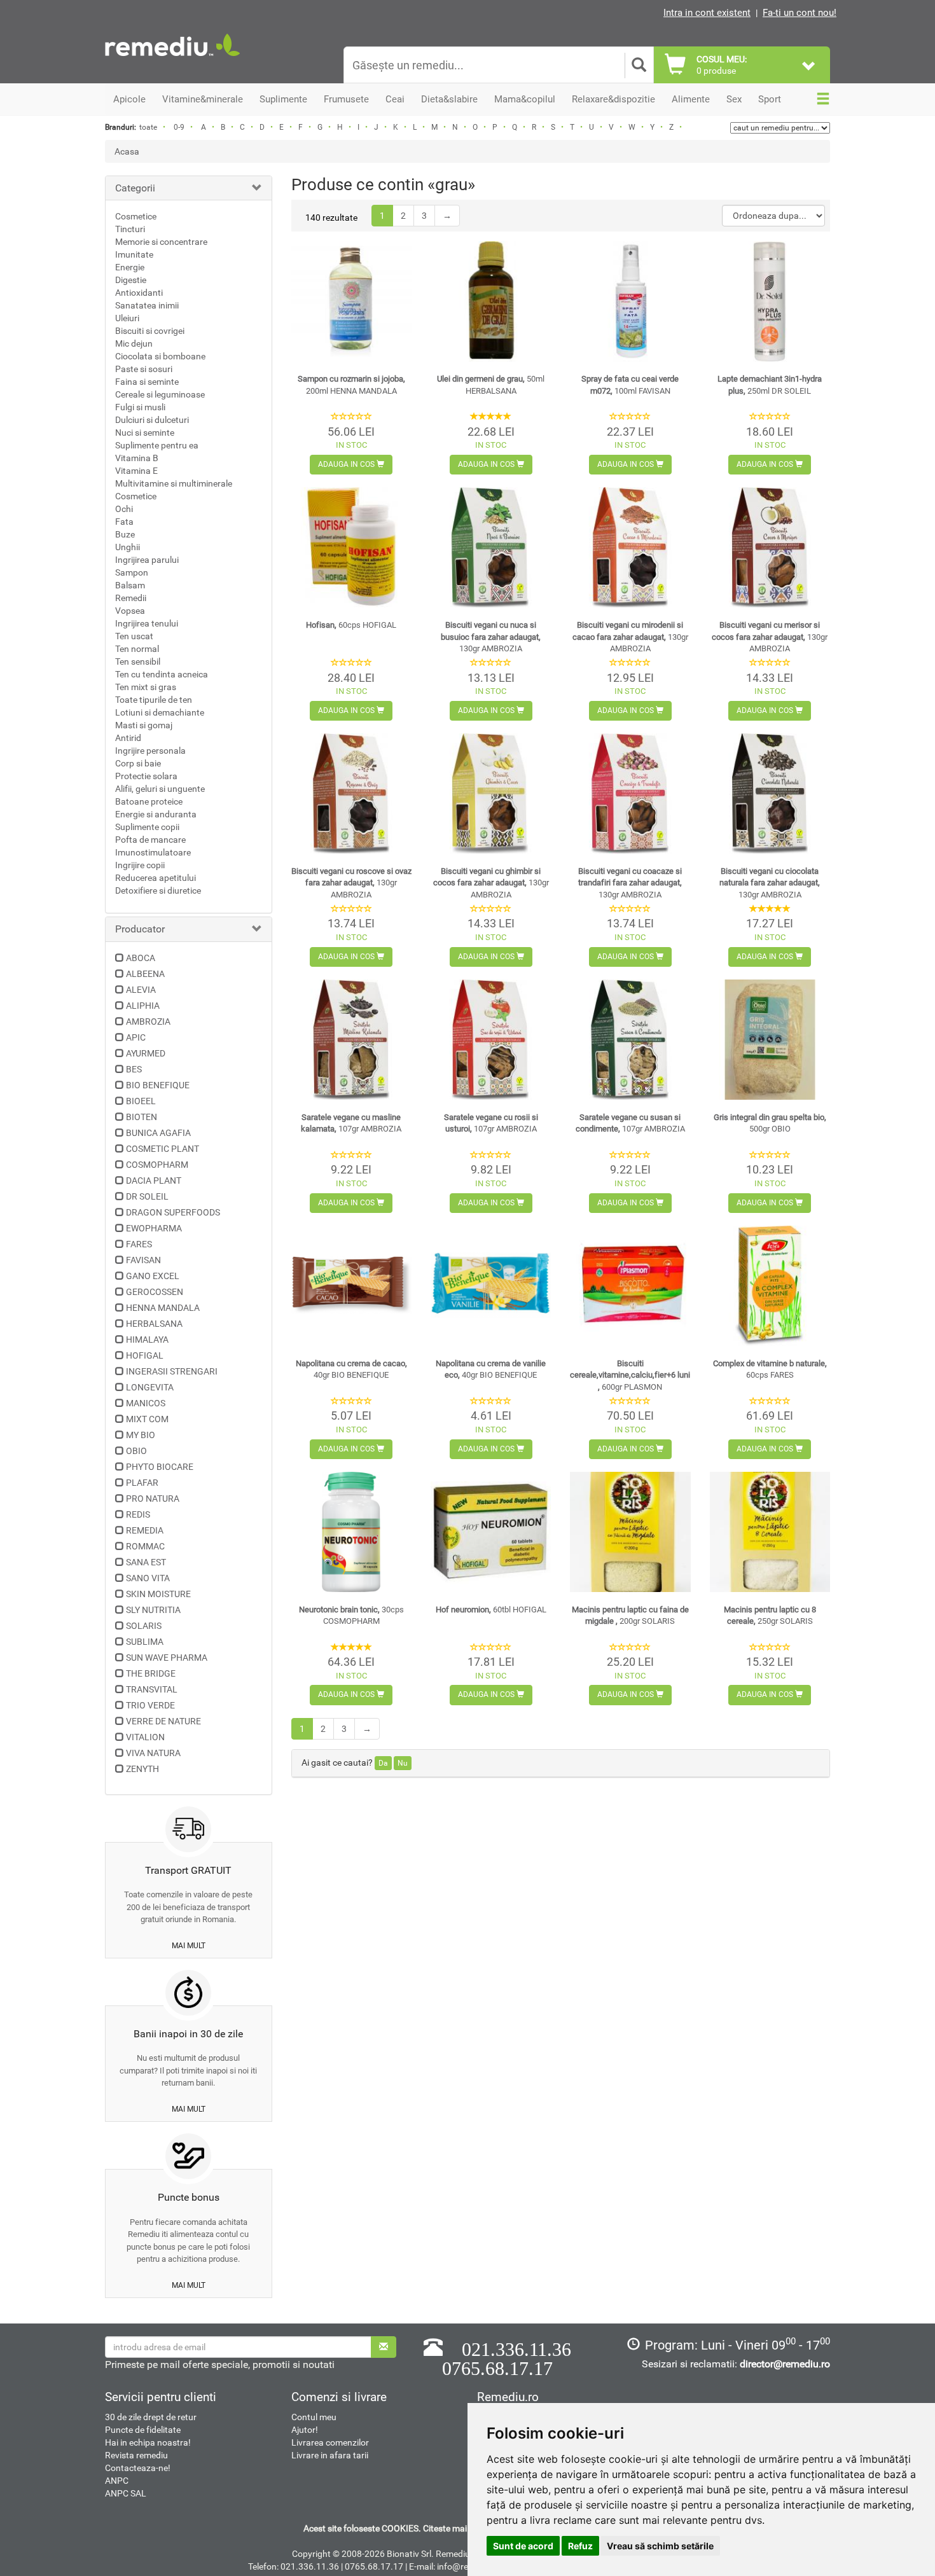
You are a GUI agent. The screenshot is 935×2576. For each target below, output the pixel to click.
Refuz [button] (580, 2546)
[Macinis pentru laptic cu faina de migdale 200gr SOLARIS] (630, 1532)
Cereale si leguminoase (160, 394)
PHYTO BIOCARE (160, 1467)
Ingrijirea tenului (147, 623)
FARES (139, 1244)
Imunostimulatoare (153, 852)
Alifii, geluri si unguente (160, 789)
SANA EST (146, 1562)
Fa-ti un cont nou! (800, 13)
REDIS (138, 1514)
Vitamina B (137, 458)
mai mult (189, 1946)
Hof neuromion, (491, 1610)
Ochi (124, 509)
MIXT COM (147, 1419)
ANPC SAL (126, 2493)
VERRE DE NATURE (163, 1721)
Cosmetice (136, 216)
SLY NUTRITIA (153, 1610)
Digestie (131, 280)
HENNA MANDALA (163, 1308)
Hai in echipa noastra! (148, 2442)
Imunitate (134, 254)
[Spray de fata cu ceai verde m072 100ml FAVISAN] (630, 301)
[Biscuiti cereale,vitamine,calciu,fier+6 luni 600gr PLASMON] (630, 1286)
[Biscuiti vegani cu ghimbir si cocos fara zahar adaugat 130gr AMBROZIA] (491, 793)
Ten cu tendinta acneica (162, 674)
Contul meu (314, 2417)
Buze (125, 534)
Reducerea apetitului (156, 878)
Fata (124, 522)
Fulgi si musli (140, 407)
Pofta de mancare (150, 840)
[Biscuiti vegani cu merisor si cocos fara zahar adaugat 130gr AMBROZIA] (770, 547)
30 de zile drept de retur (151, 2417)
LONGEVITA (150, 1387)
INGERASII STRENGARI (172, 1371)
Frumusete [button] (346, 99)
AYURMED (146, 1053)
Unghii (128, 547)
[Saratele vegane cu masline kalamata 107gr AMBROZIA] (351, 1040)
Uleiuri (127, 318)
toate (148, 127)
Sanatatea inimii (147, 305)
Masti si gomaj (144, 725)
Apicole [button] (129, 99)
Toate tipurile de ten (154, 700)
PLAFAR (142, 1483)
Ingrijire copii (140, 865)
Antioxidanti (139, 293)
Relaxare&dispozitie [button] (613, 99)
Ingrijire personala (150, 751)
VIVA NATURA (153, 1753)
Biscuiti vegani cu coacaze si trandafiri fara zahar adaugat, (630, 883)
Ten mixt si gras (146, 687)
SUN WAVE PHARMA (167, 1658)
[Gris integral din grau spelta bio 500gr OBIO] (770, 1040)
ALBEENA (145, 974)
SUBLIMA (145, 1642)
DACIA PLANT (154, 1181)
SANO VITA (148, 1578)
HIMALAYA (147, 1340)
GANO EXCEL (153, 1276)
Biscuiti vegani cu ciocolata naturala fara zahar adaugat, (770, 883)
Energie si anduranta (156, 814)
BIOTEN (142, 1117)
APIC (136, 1037)
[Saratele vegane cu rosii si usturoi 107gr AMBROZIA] (491, 1040)
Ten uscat (134, 636)
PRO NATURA (153, 1499)
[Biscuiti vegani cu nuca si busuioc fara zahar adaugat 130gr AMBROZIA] (491, 547)
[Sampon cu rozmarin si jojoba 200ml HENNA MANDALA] (351, 301)
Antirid (128, 738)
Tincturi (130, 229)
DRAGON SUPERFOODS (173, 1212)
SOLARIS (144, 1626)
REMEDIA (145, 1530)
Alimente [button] (691, 99)
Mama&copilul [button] (525, 99)
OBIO (136, 1451)
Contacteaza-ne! (138, 2468)
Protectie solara (146, 776)
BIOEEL (141, 1101)
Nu (403, 1763)
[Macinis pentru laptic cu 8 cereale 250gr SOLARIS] (770, 1532)
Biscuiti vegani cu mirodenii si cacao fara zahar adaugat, (630, 637)
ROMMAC (145, 1546)
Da (383, 1763)
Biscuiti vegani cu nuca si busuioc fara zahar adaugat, (491, 637)
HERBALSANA (154, 1324)
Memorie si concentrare (161, 242)
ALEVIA (141, 990)
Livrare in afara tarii (330, 2455)
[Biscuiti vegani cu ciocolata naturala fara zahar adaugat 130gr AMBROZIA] (770, 793)
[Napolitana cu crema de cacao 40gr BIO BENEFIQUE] (351, 1286)
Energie (130, 267)
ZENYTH (142, 1769)
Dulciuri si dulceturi (152, 420)
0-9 (179, 127)
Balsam (130, 585)
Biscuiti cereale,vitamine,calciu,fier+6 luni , (630, 1375)
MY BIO (141, 1435)
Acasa (127, 151)
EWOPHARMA (154, 1228)
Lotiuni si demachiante (160, 712)
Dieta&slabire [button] (449, 99)
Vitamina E (136, 471)
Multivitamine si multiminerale (174, 483)
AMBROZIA (148, 1021)
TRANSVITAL (152, 1689)
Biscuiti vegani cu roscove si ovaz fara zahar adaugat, (351, 883)
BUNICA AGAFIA (158, 1133)
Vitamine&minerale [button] (203, 99)
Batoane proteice (149, 801)
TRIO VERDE (150, 1705)
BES (134, 1069)
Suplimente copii (147, 827)
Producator (140, 929)
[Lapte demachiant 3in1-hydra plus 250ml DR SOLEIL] (770, 301)
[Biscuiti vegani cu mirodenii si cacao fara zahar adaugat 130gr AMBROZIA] (630, 547)
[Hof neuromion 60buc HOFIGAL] (491, 1532)
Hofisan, (351, 625)
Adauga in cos (347, 464)
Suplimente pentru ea (157, 445)
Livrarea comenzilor (330, 2442)
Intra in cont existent (707, 13)
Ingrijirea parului (147, 560)
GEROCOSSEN (155, 1292)
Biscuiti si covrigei (150, 331)
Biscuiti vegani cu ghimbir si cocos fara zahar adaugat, (491, 883)
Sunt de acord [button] (523, 2546)
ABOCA (141, 958)
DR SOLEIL (147, 1196)
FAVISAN (143, 1260)
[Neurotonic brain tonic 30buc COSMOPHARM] (351, 1532)
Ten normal (137, 649)
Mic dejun (134, 343)
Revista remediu (136, 2455)
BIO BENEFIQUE (158, 1085)
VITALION (145, 1737)
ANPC (117, 2481)
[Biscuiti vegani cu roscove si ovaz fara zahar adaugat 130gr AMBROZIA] (351, 793)
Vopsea (130, 611)
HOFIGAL (145, 1355)
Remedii (131, 598)
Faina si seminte (147, 382)
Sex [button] (734, 99)
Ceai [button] (395, 99)
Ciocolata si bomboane (160, 356)
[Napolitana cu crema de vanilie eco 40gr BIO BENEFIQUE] (491, 1286)
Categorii (135, 188)
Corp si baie (138, 763)
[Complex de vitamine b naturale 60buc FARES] (770, 1286)
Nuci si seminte (145, 433)
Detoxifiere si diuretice (158, 890)
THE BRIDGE (151, 1673)
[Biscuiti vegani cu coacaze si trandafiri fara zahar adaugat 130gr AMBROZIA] (630, 793)
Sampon (132, 572)
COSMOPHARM (157, 1165)
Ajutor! (305, 2430)
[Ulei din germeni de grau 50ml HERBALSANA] (491, 301)
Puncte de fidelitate (143, 2430)
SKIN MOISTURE (158, 1594)
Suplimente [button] (283, 99)
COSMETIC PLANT (163, 1149)
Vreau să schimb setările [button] (660, 2546)
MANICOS (146, 1403)
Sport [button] (770, 99)
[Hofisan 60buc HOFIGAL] (351, 547)
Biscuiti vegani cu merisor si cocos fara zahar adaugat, (770, 637)
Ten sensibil (138, 661)
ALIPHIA (143, 1006)
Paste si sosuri (144, 369)
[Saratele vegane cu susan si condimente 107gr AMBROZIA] (630, 1040)
